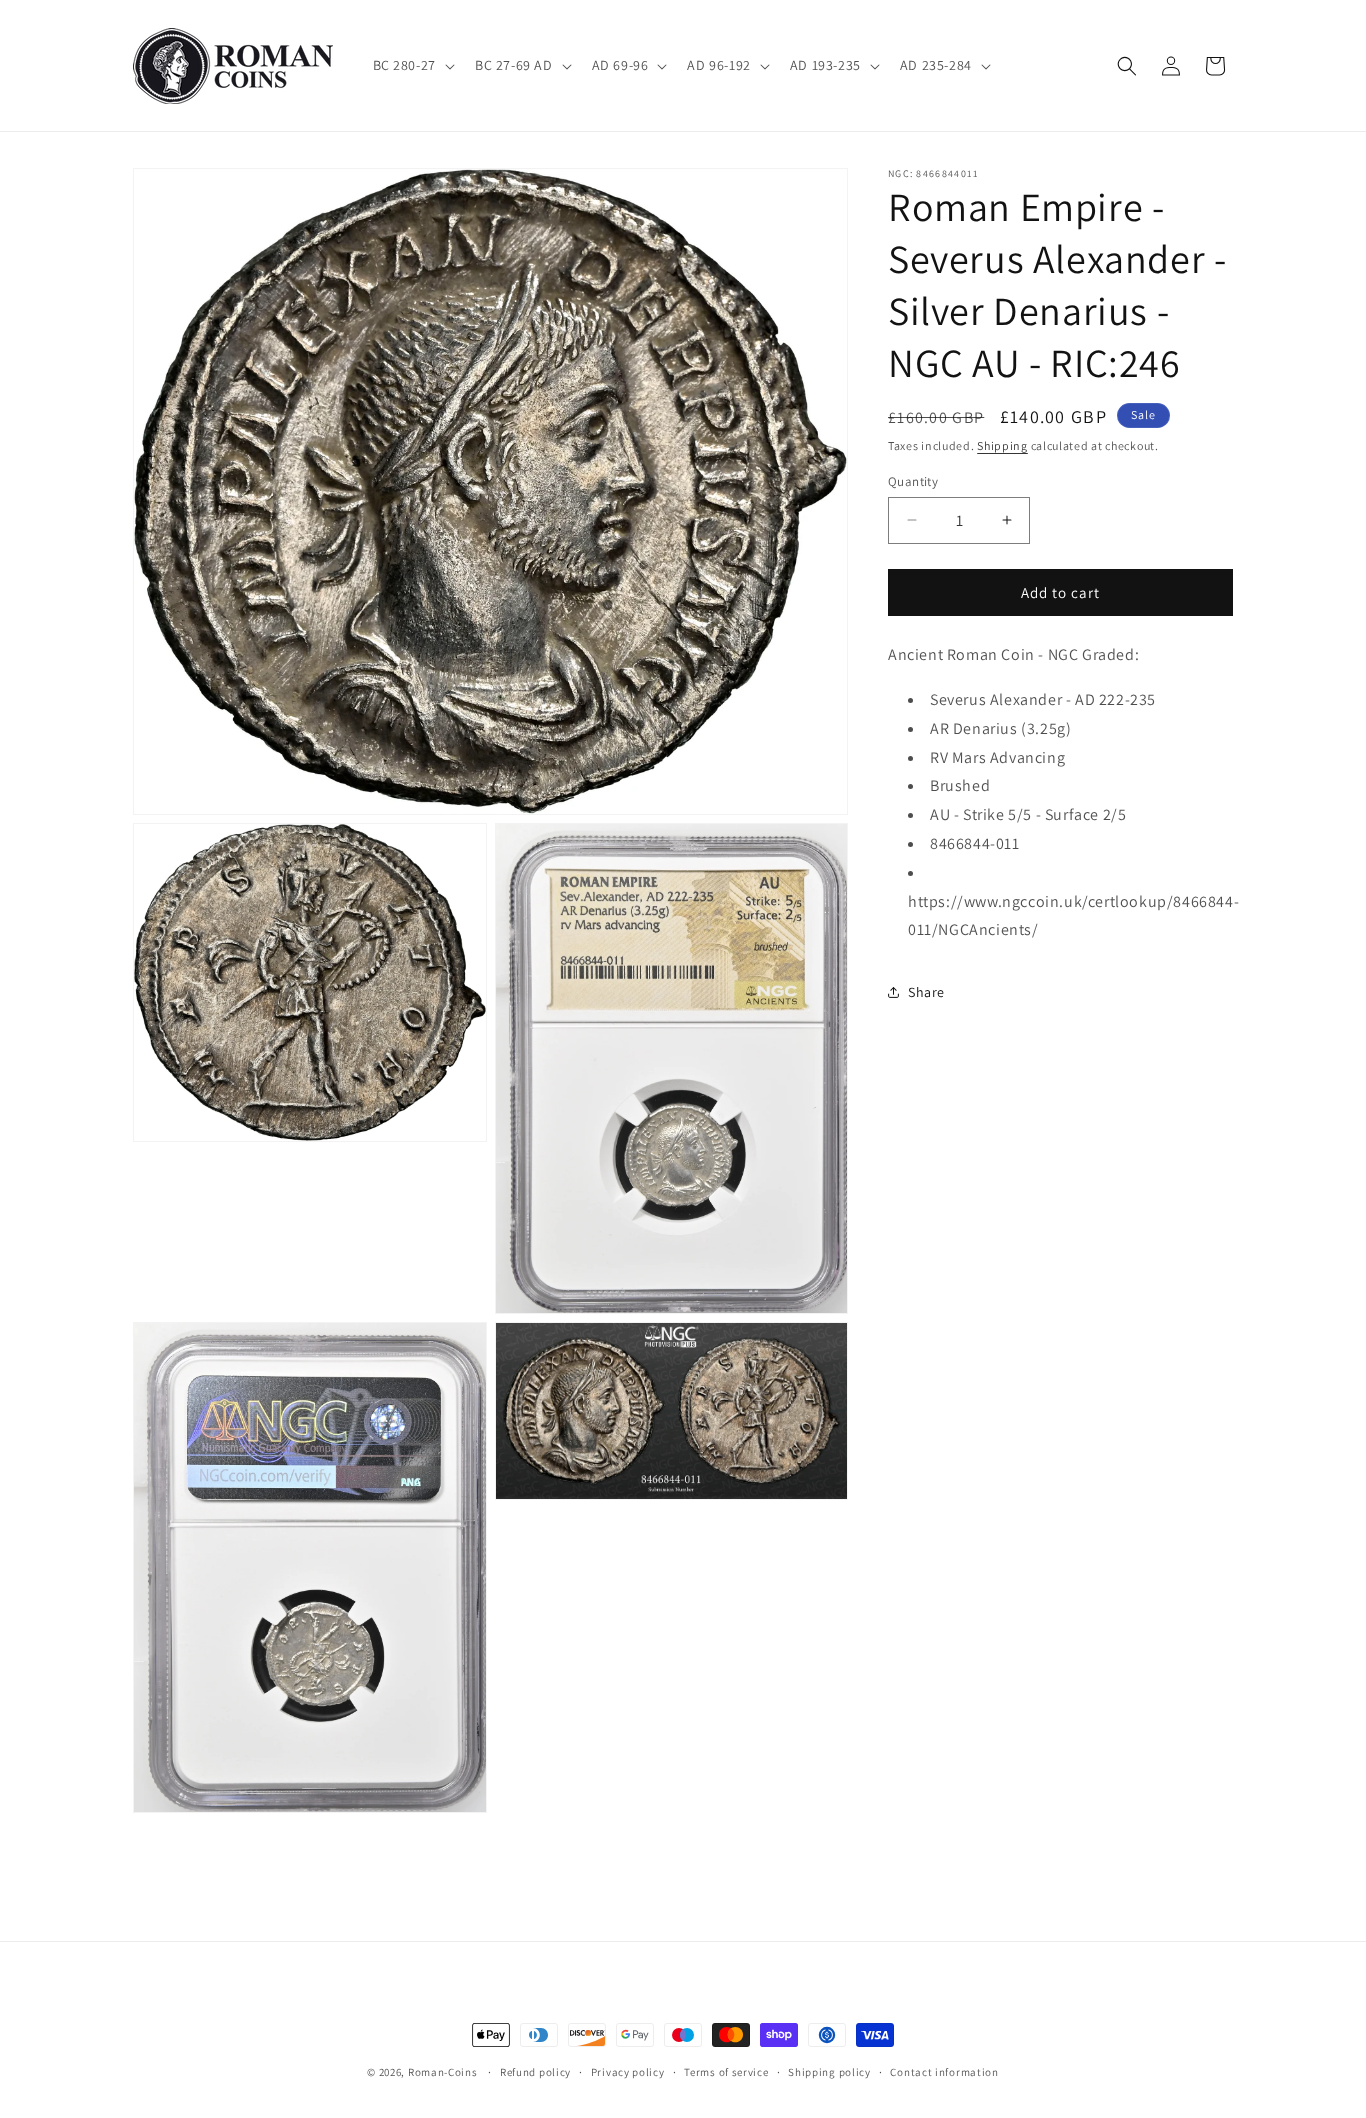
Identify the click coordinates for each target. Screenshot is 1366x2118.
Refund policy (535, 2072)
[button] (412, 65)
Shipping (1002, 445)
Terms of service (726, 2072)
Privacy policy (628, 2072)
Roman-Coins (443, 2072)
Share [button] (926, 991)
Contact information (944, 2072)
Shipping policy (829, 2072)
